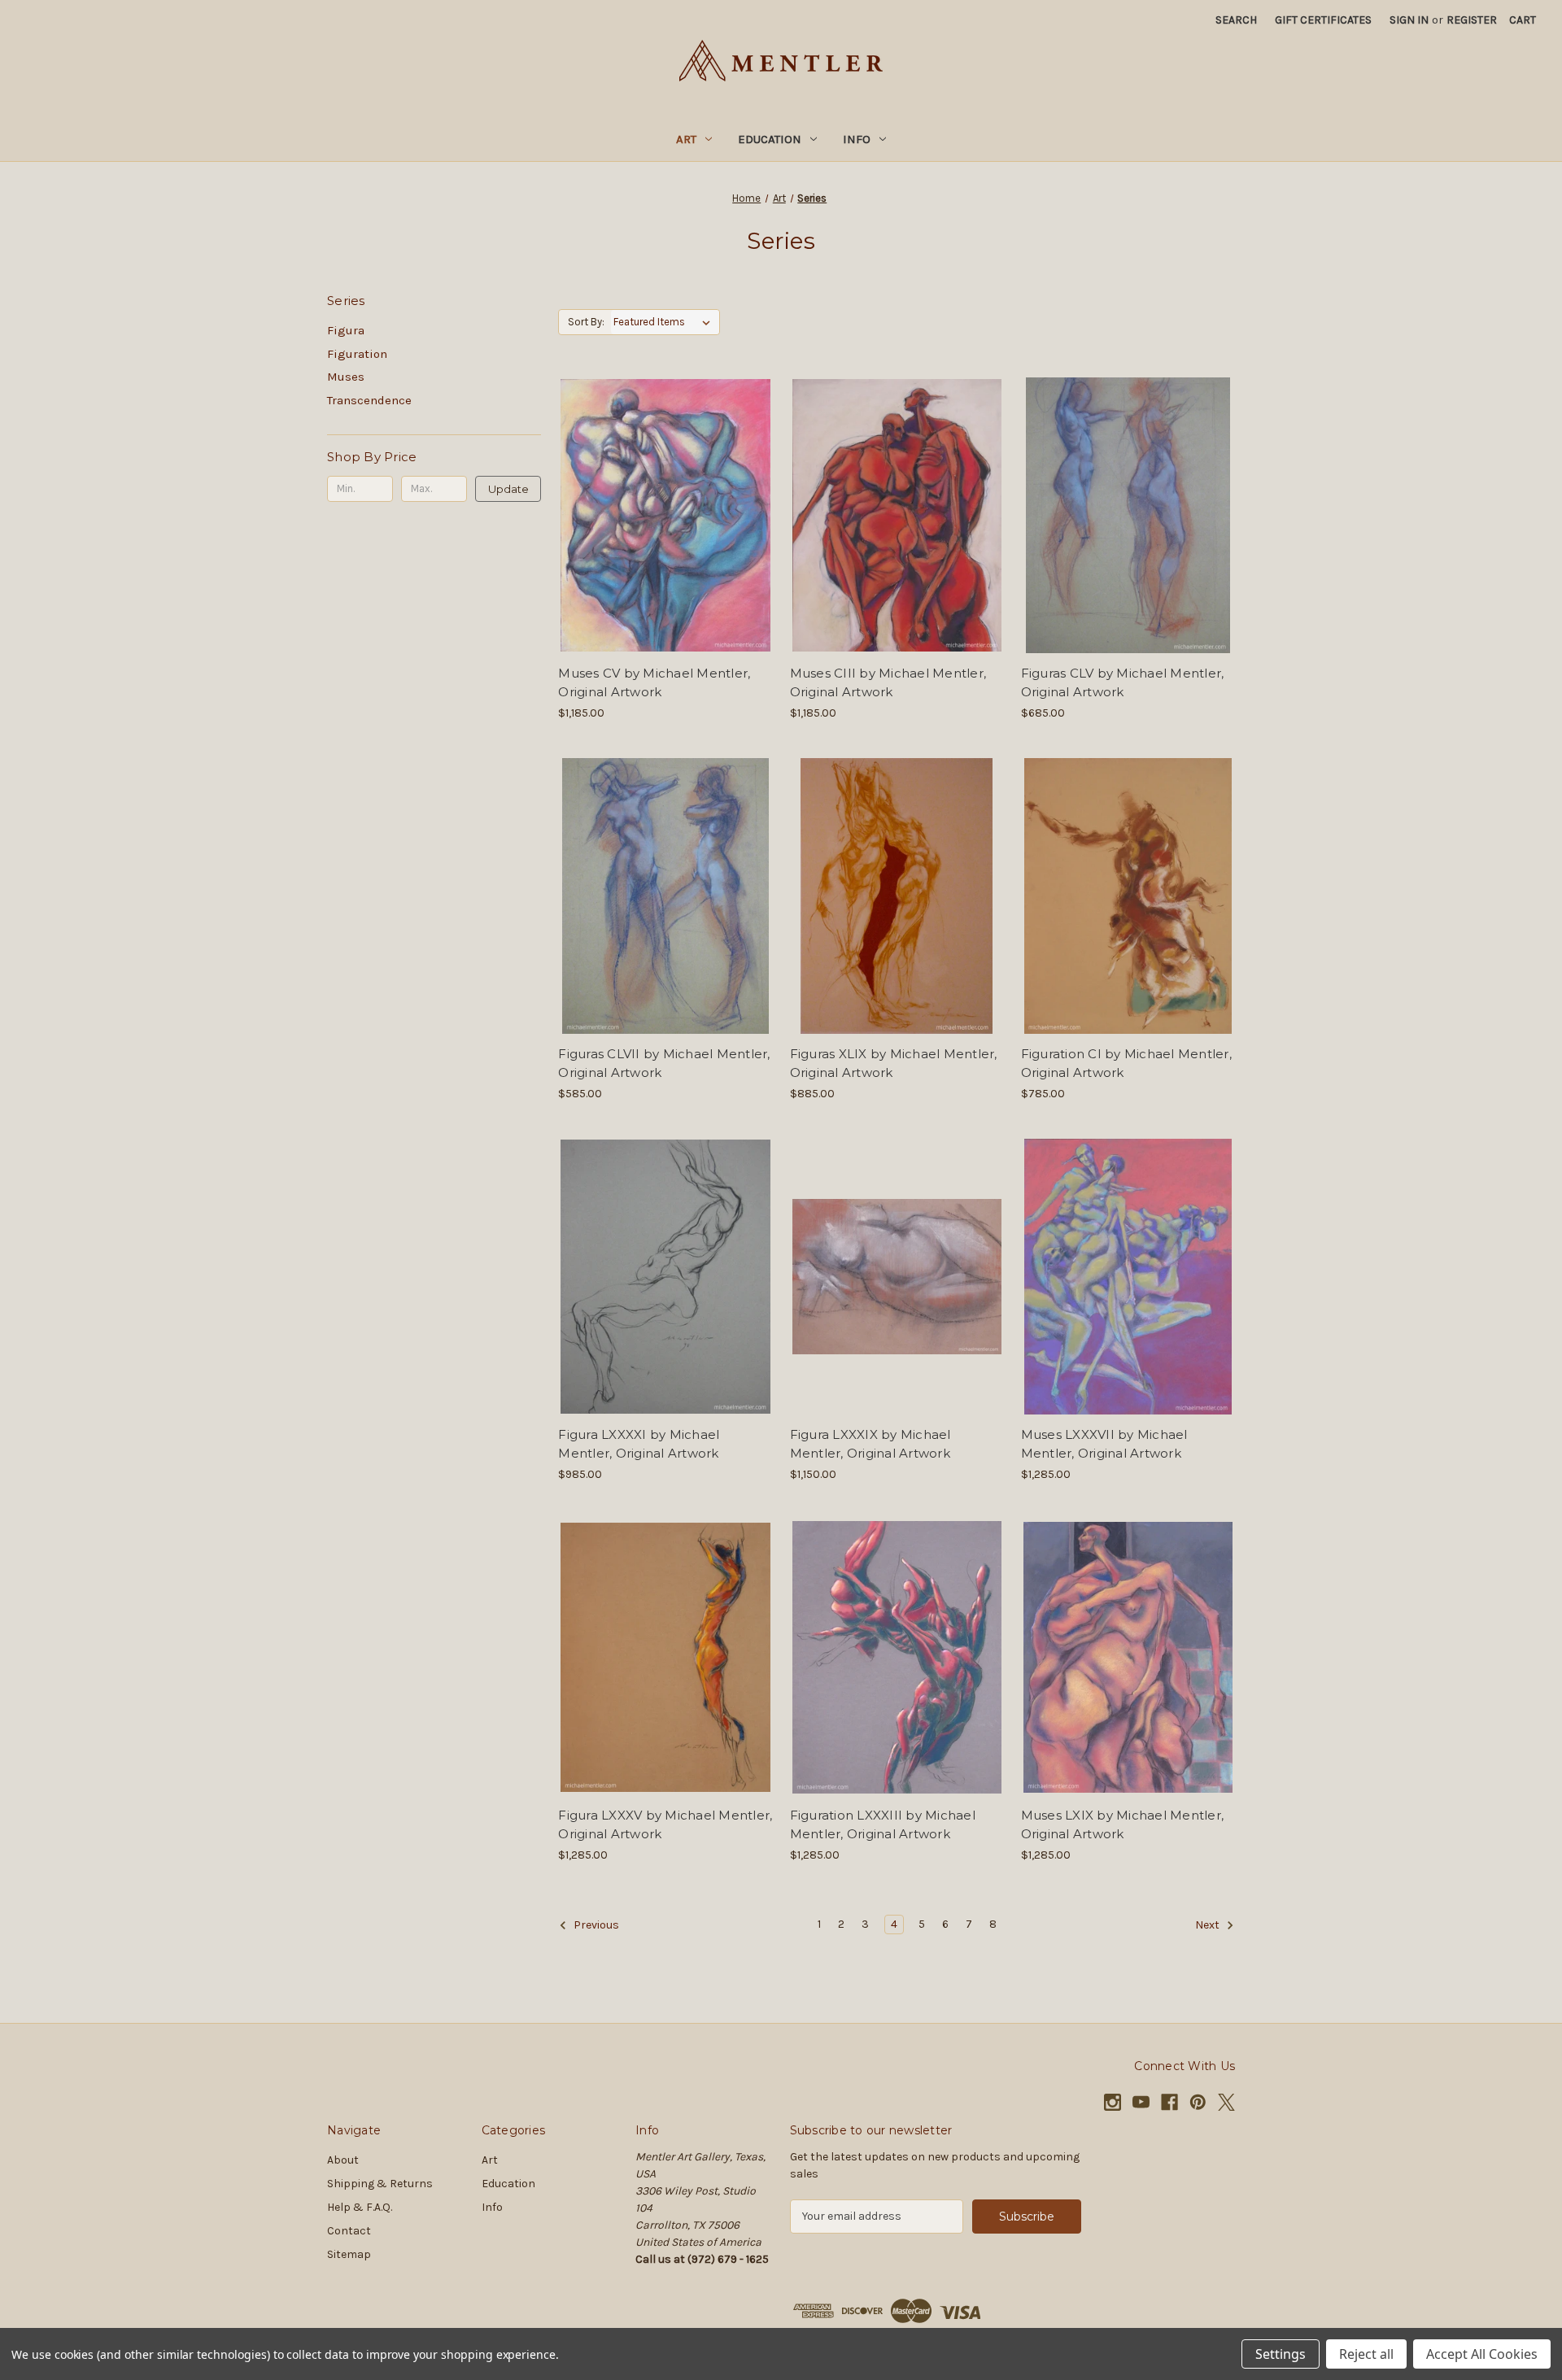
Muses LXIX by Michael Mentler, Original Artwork (1123, 1824)
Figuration (357, 354)
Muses (346, 377)
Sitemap (349, 2254)
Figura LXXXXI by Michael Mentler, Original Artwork (639, 1444)
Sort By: (586, 322)
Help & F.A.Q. (360, 2207)
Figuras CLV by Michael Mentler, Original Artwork (1123, 682)
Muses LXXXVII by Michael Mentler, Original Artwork (1104, 1444)
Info (857, 139)
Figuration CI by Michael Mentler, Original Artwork (1126, 1063)
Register (1472, 20)
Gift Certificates (1323, 20)
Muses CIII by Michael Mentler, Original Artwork (888, 682)
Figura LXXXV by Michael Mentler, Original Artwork (665, 1824)
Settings (1281, 2354)
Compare (660, 516)
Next (1209, 1925)
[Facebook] (1169, 2102)
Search (1236, 20)
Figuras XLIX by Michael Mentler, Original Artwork (894, 1063)
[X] (1226, 2102)
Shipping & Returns (380, 2184)
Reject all (1366, 2354)
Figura (346, 330)
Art (686, 139)
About (343, 2160)
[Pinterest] (1198, 2102)
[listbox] (665, 322)
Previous (595, 1925)
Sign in (1409, 20)
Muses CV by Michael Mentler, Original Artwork (654, 682)
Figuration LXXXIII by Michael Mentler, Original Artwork (883, 1824)
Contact (349, 2231)
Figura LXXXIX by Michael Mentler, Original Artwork (870, 1444)
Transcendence (369, 400)
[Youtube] (1141, 2102)
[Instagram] (1113, 2102)
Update (508, 489)
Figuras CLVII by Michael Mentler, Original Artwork (664, 1063)
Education (770, 139)
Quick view (662, 486)
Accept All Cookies (1482, 2354)
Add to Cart (665, 544)
